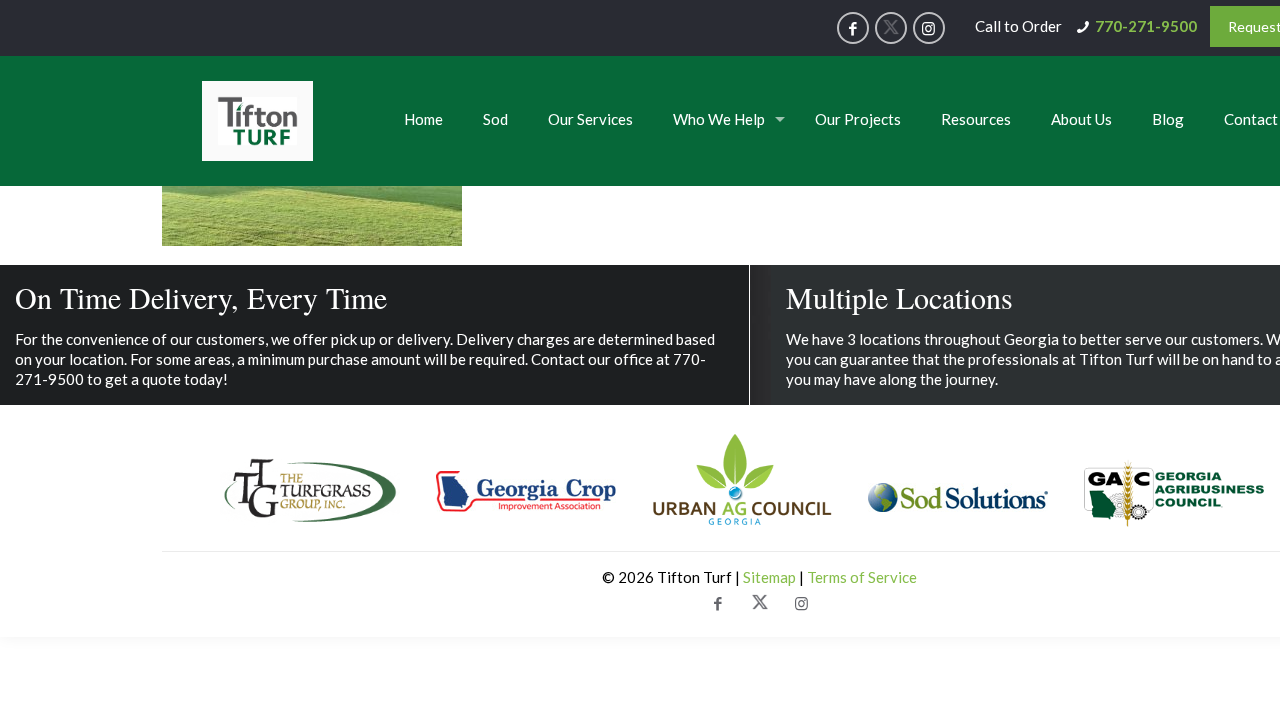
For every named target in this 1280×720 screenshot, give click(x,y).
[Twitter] (891, 28)
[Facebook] (853, 28)
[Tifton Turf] (257, 121)
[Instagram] (929, 28)
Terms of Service (862, 577)
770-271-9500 (1146, 26)
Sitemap (771, 577)
